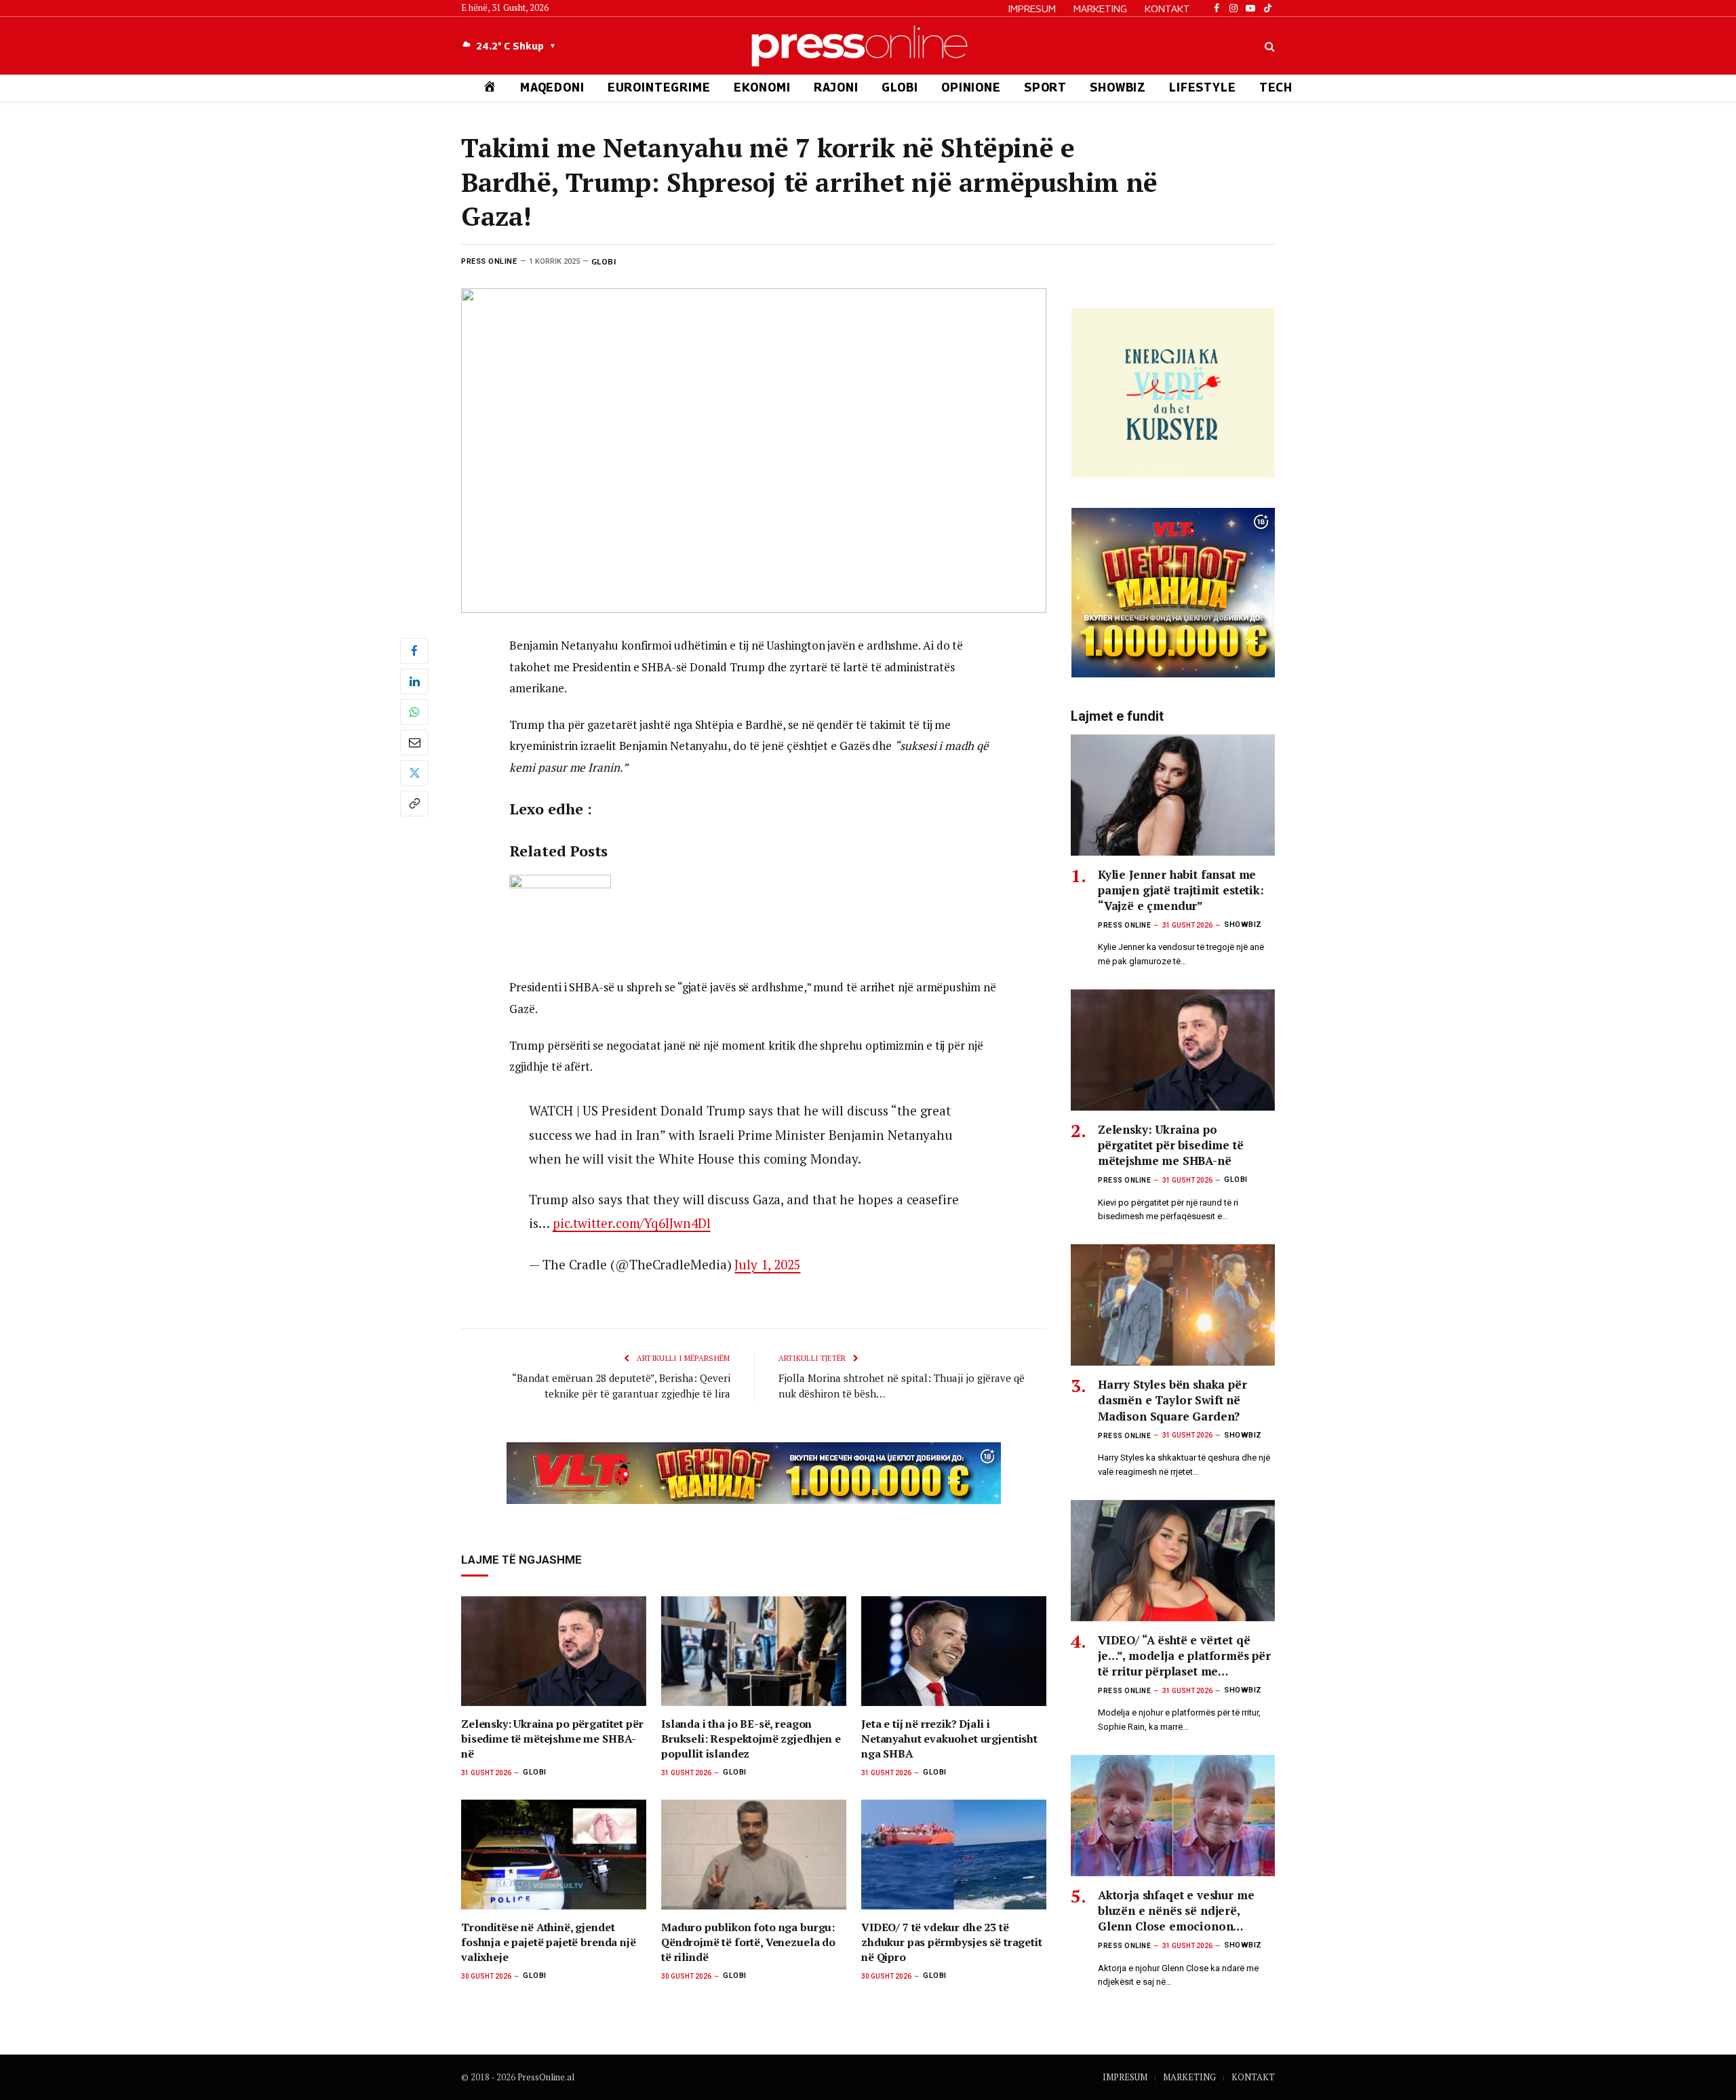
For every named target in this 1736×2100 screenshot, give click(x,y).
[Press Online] (868, 46)
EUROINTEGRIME (659, 87)
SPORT (1045, 87)
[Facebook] (414, 651)
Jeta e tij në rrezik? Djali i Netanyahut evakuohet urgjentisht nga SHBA (949, 1739)
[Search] (1268, 46)
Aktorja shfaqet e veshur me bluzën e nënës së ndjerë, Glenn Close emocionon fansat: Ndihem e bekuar (1176, 1910)
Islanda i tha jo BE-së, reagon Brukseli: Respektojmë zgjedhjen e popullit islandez (751, 1739)
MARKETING (1100, 8)
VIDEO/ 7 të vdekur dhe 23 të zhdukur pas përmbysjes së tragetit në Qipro (952, 1942)
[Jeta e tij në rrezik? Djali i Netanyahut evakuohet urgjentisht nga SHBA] (954, 1651)
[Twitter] (414, 773)
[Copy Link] (414, 804)
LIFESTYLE (1203, 87)
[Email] (414, 742)
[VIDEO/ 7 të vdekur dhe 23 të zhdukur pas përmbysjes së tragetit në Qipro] (954, 1855)
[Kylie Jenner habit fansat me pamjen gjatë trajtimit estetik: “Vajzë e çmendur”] (1173, 795)
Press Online (489, 261)
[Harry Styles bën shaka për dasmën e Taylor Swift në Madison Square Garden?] (1173, 1305)
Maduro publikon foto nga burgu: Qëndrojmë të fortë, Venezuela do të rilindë (748, 1942)
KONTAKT (1167, 8)
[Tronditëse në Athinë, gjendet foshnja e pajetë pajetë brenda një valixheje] (554, 1855)
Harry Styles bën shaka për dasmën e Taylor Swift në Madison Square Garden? (1172, 1400)
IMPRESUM (1032, 8)
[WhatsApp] (414, 712)
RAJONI (836, 87)
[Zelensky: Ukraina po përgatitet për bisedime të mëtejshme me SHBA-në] (554, 1651)
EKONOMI (762, 87)
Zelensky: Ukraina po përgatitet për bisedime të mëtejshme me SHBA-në (552, 1739)
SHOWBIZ (1118, 87)
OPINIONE (971, 87)
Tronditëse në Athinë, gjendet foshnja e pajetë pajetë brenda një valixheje (549, 1942)
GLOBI (900, 87)
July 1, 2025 (767, 1264)
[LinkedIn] (414, 681)
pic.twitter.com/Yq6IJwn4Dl (632, 1223)
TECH (1276, 87)
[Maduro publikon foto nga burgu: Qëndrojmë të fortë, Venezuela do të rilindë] (754, 1855)
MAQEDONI (552, 87)
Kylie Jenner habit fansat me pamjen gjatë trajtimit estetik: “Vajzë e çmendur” (1181, 890)
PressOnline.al (546, 2077)
